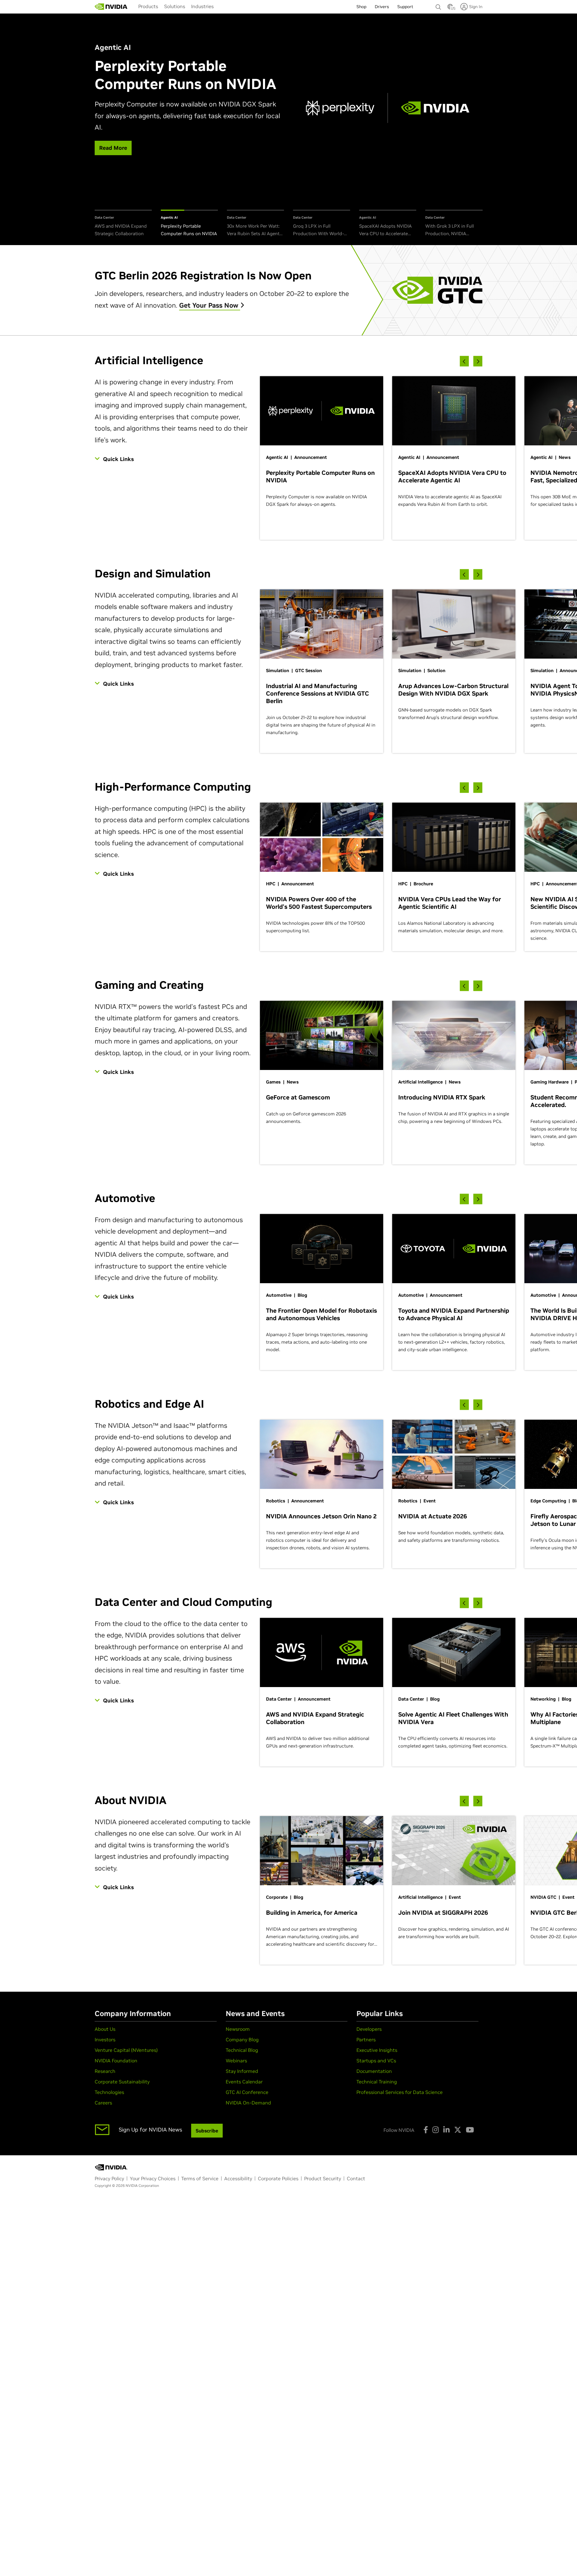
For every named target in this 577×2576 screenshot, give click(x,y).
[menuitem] (148, 6)
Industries (202, 6)
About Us (105, 2029)
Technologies (109, 2092)
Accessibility (238, 2178)
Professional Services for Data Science (400, 2092)
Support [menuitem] (405, 7)
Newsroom (238, 2029)
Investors (105, 2040)
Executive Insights (377, 2050)
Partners (366, 2040)
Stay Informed (242, 2071)
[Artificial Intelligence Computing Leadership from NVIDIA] (111, 7)
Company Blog (242, 2040)
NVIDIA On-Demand (248, 2103)
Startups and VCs (376, 2061)
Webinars (236, 2061)
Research (105, 2071)
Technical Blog (242, 2050)
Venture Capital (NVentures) (126, 2050)
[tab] (123, 224)
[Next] (478, 361)
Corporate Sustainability (122, 2082)
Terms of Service (200, 2178)
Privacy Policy (109, 2178)
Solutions (175, 6)
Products (148, 6)
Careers (103, 2103)
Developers (369, 2029)
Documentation (374, 2071)
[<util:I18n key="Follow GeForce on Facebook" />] (426, 2130)
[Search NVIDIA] (438, 5)
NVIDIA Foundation (116, 2061)
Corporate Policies (278, 2178)
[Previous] (464, 361)
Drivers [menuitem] (382, 7)
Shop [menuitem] (361, 7)
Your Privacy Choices (153, 2178)
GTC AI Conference (247, 2092)
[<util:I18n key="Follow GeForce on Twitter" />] (458, 2130)
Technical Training (377, 2082)
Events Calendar (244, 2082)
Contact (356, 2178)
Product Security (323, 2178)
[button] (450, 8)
